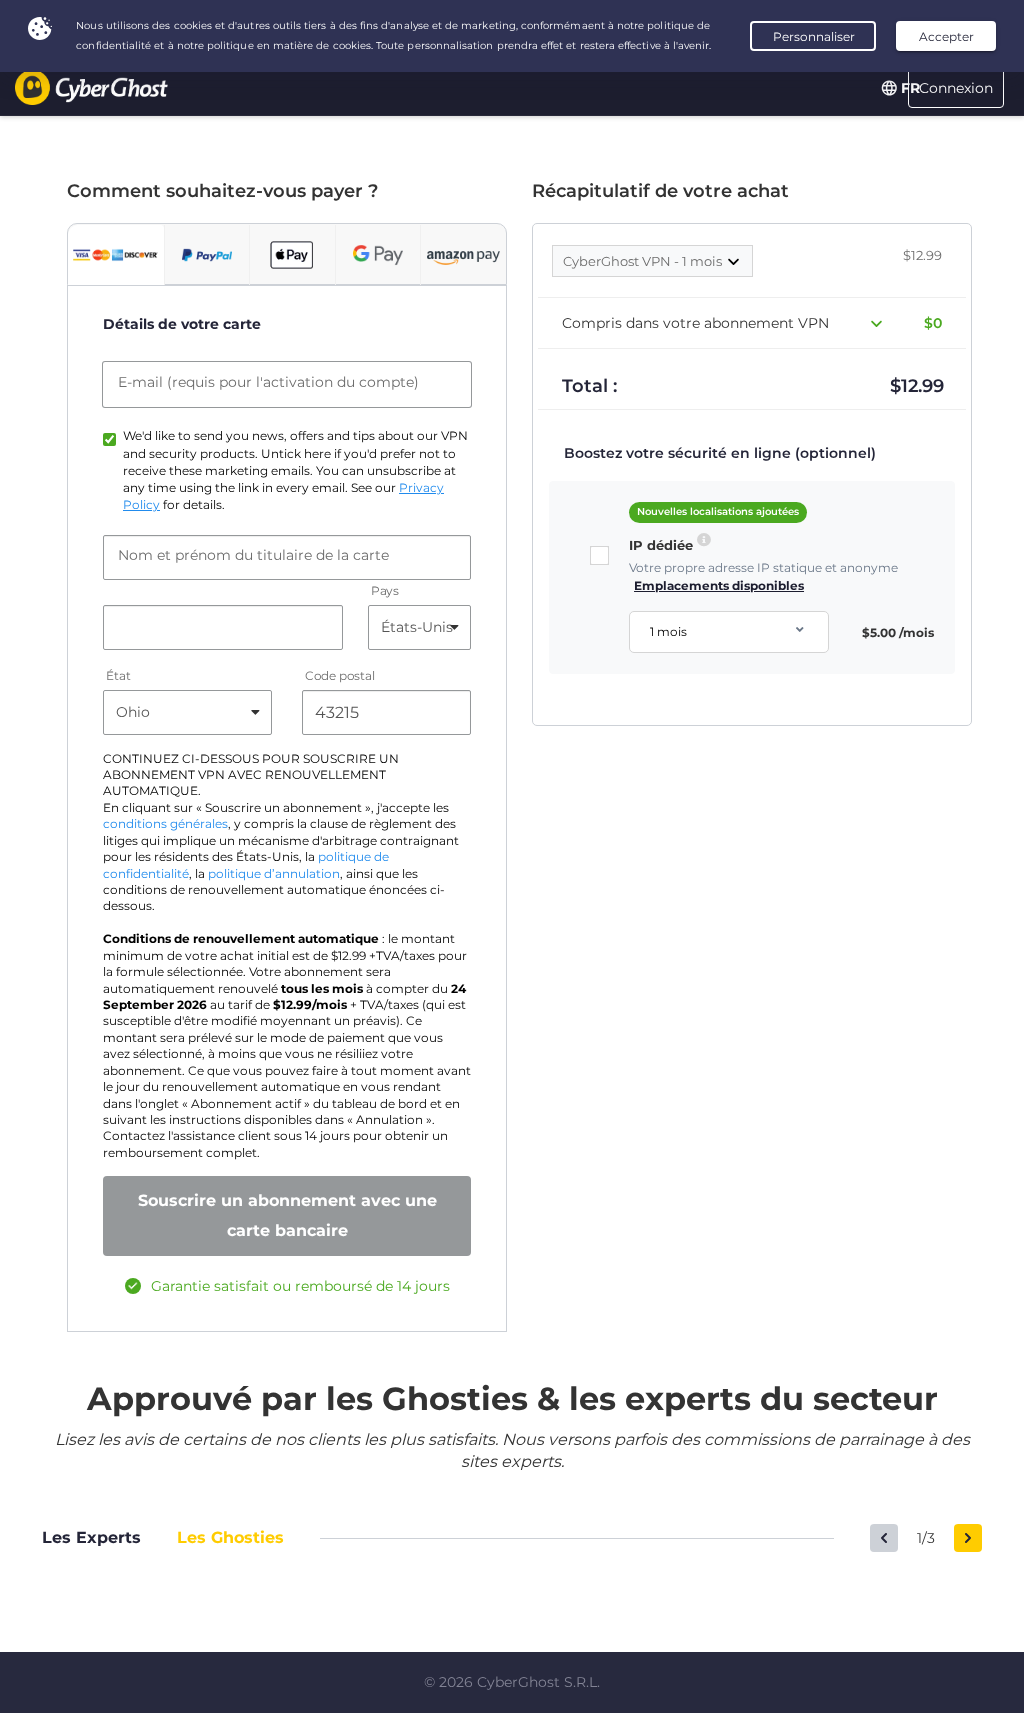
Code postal (340, 675)
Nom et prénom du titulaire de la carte (253, 555)
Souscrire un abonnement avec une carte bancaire (287, 1215)
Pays (385, 590)
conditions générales (165, 824)
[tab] (116, 255)
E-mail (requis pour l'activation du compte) (268, 382)
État (118, 675)
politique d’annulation (274, 874)
